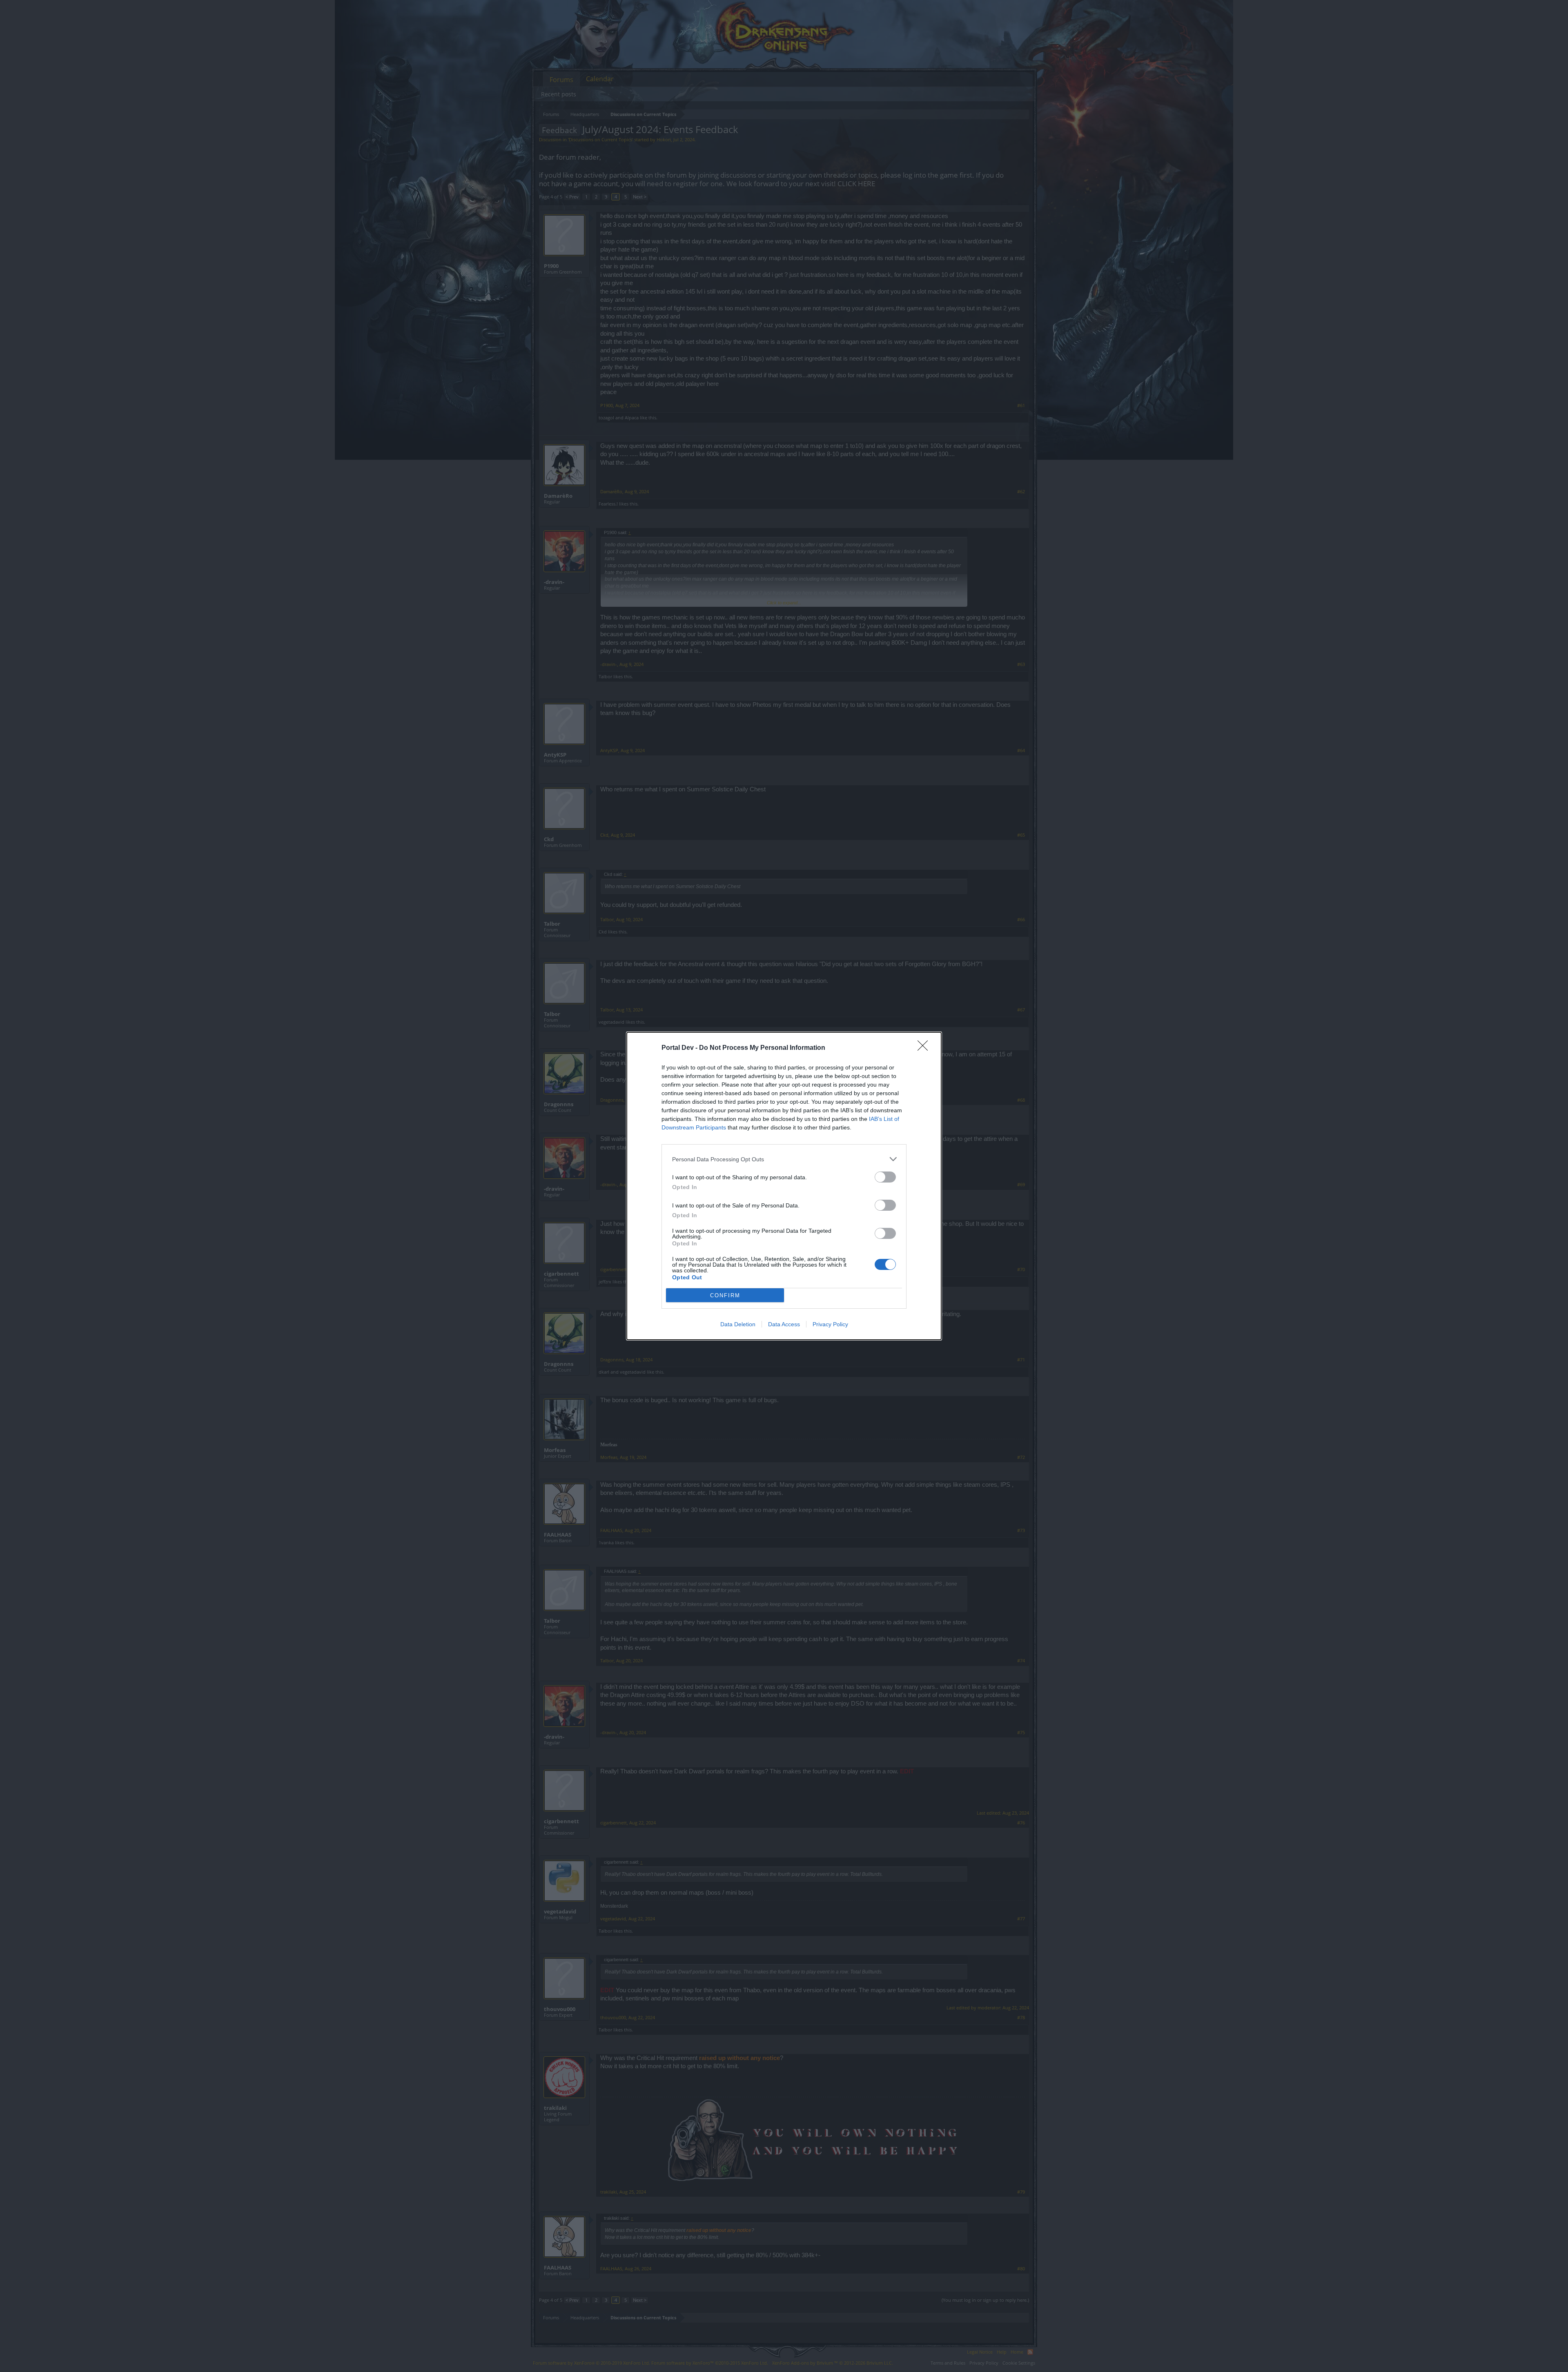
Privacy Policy (830, 1324)
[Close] (925, 1048)
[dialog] (784, 1186)
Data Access (784, 1324)
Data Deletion (738, 1324)
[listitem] (784, 1159)
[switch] (885, 1177)
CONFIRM (725, 1295)
